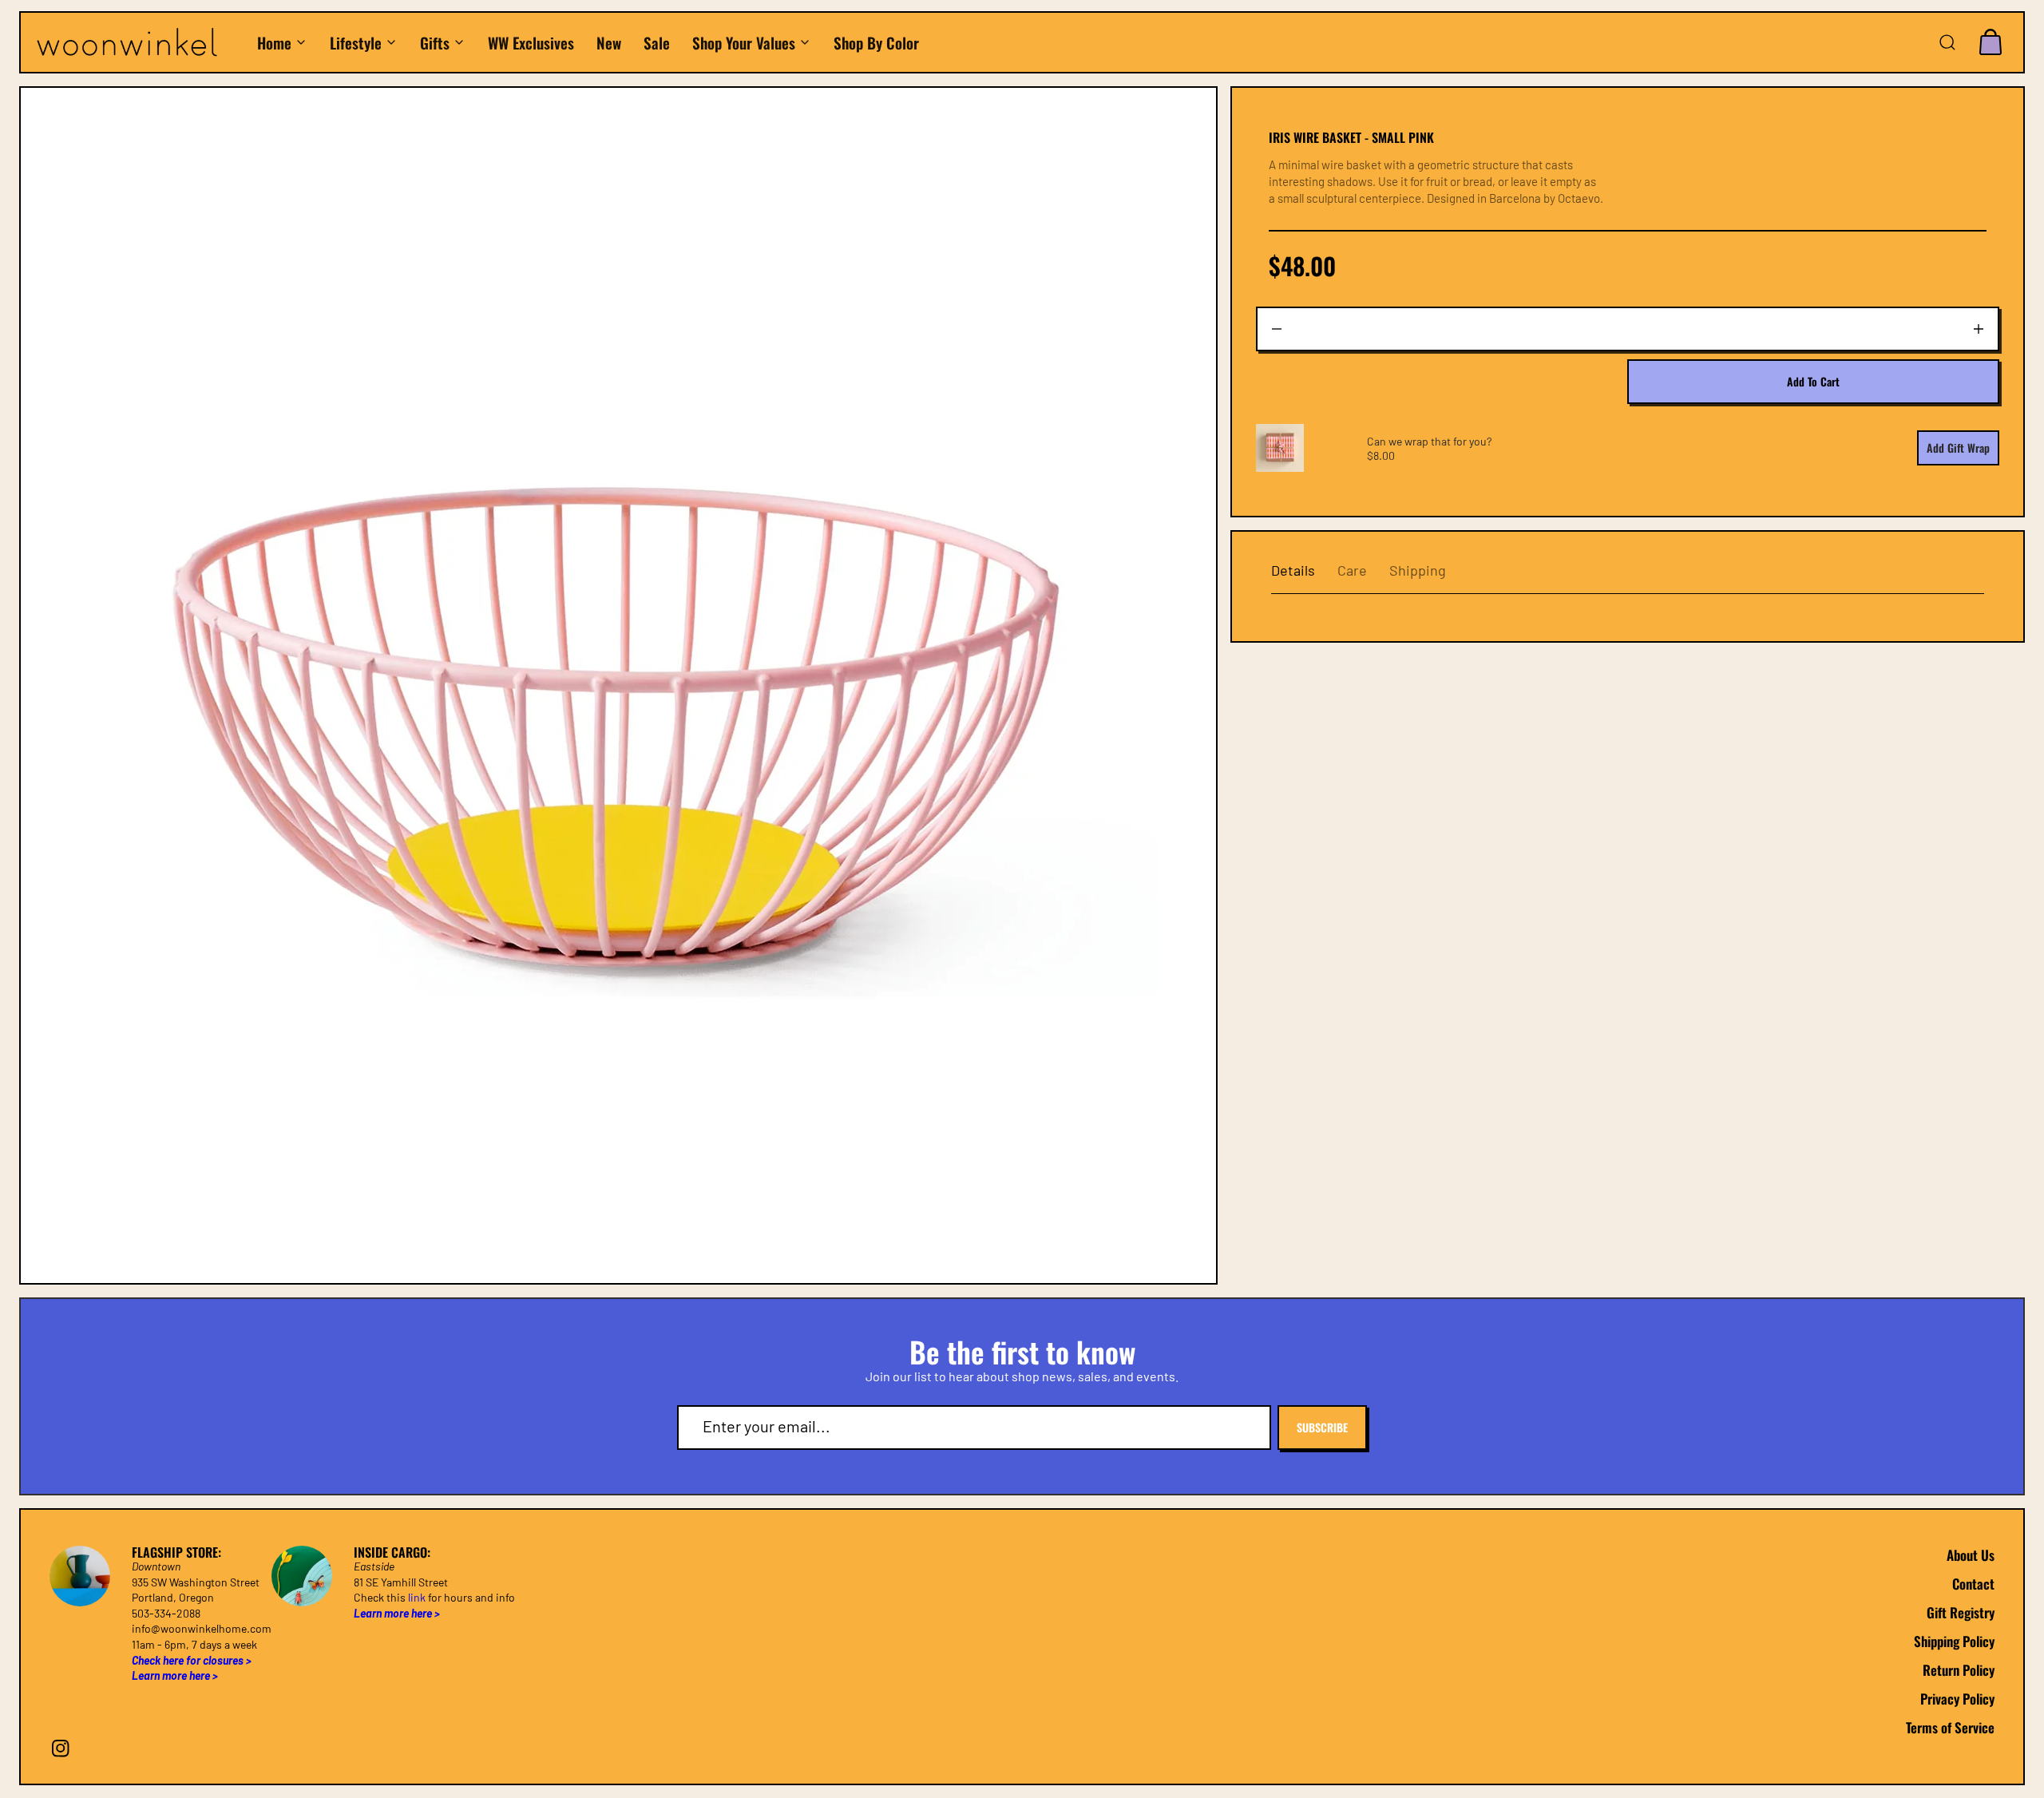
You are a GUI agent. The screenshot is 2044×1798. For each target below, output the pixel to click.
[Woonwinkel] (138, 43)
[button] (1947, 42)
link (417, 1597)
